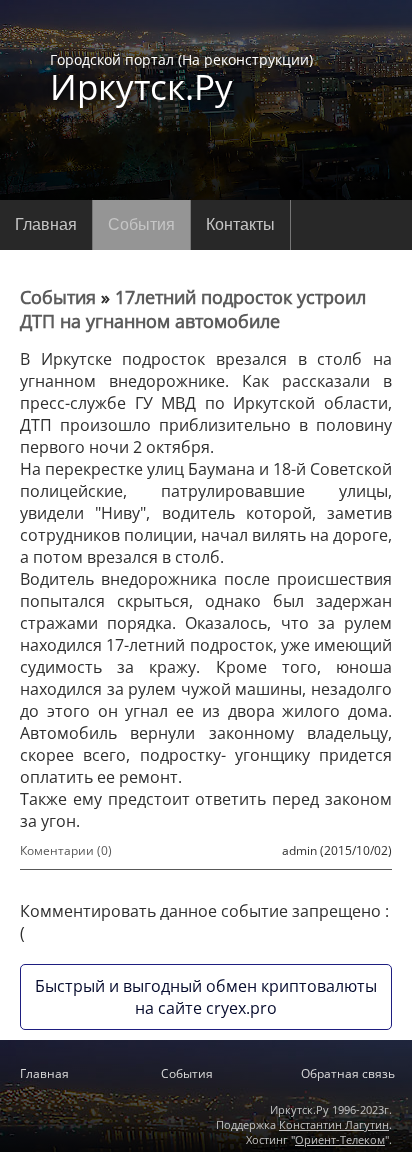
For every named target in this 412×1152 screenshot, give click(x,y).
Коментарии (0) (66, 850)
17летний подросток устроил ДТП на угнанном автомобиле (193, 309)
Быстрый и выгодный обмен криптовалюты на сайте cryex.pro (206, 997)
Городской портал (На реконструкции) (181, 77)
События (141, 224)
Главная (46, 224)
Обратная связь (348, 1073)
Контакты (240, 224)
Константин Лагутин (334, 1124)
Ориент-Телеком (340, 1139)
